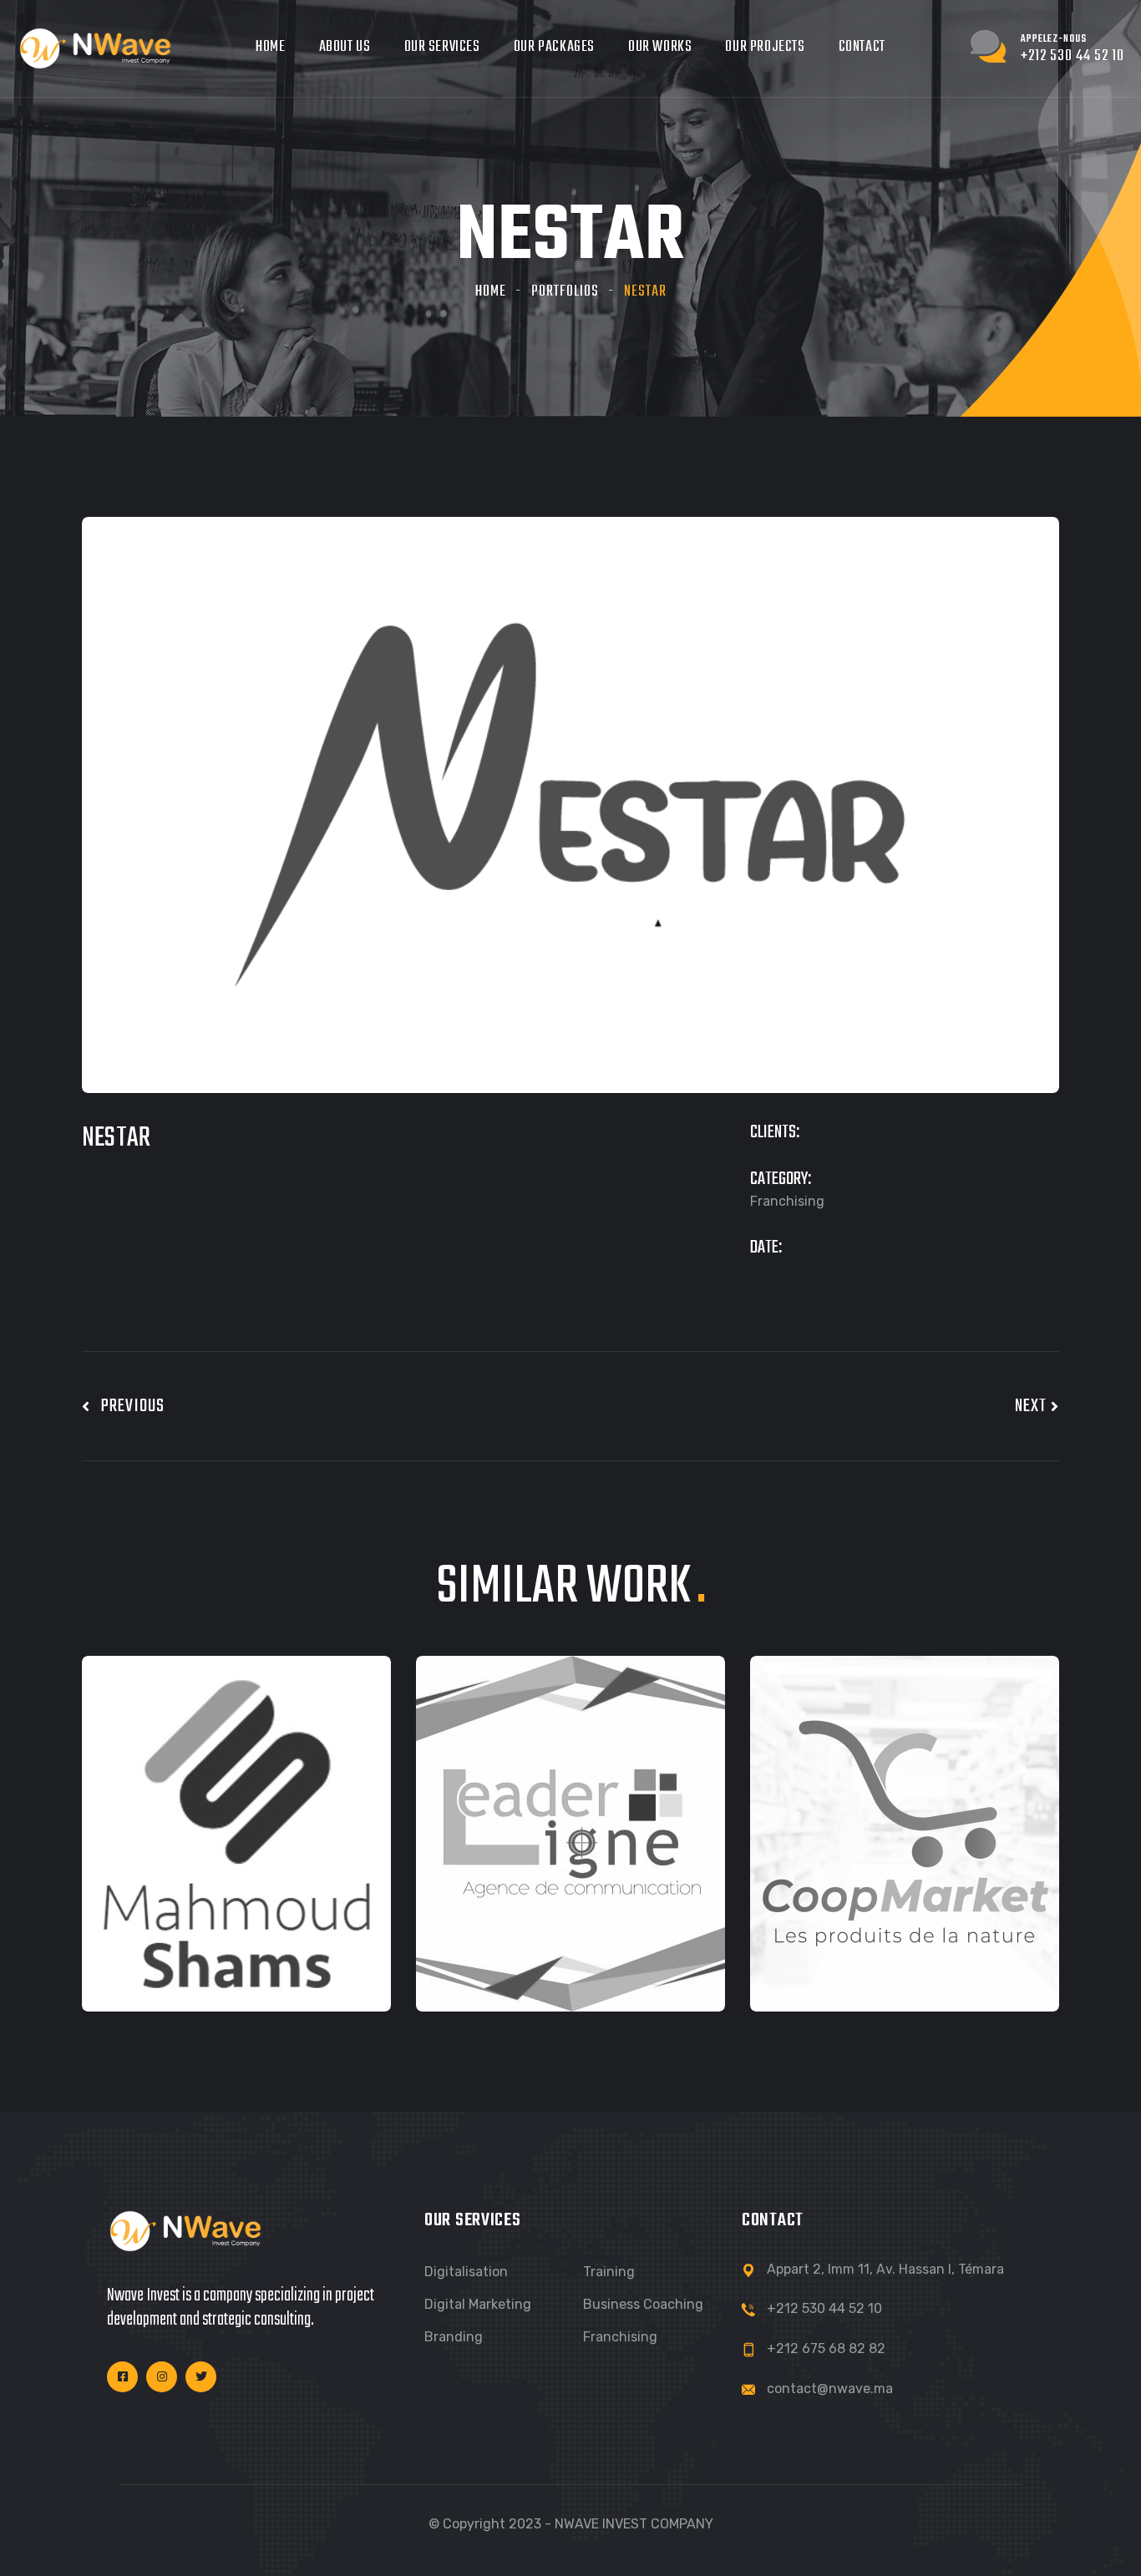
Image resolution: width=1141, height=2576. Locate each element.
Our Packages (554, 47)
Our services (442, 47)
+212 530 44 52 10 (824, 2308)
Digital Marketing (478, 2304)
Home (270, 47)
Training (609, 2272)
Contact (862, 47)
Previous (127, 1406)
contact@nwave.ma (830, 2389)
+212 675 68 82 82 (826, 2348)
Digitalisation (466, 2272)
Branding (454, 2337)
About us (345, 47)
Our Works (660, 47)
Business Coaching (643, 2304)
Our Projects (765, 47)
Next (1033, 1406)
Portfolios (565, 292)
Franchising (620, 2337)
